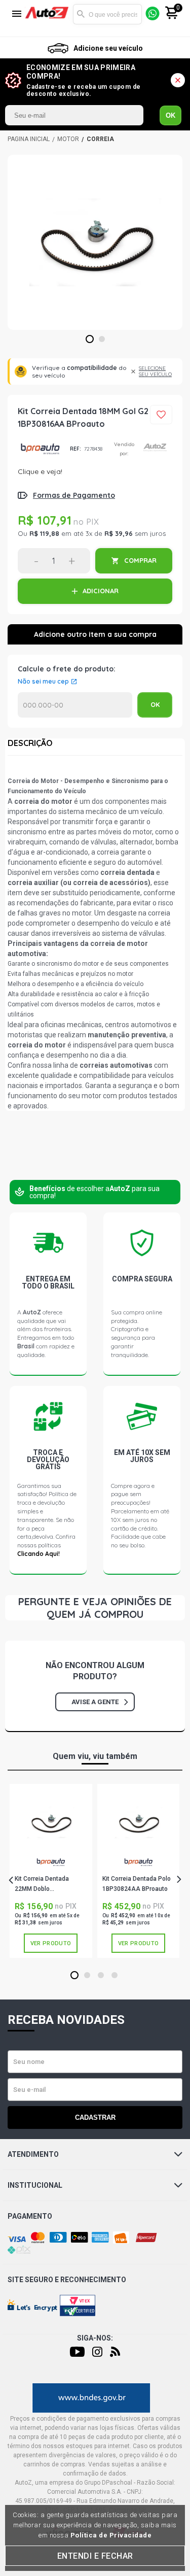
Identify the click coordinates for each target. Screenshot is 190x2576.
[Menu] (17, 14)
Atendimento (33, 2154)
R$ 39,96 (119, 533)
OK (170, 115)
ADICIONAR (101, 591)
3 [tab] (101, 1976)
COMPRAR (140, 560)
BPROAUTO (40, 449)
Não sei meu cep (43, 682)
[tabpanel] (95, 242)
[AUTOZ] (29, 139)
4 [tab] (114, 1976)
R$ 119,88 (44, 533)
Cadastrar (95, 2117)
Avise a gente (95, 1702)
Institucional (35, 2185)
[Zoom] (95, 242)
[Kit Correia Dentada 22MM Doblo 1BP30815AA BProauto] (51, 1822)
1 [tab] (89, 340)
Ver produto (51, 1943)
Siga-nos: (95, 2338)
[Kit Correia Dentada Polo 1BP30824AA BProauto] (138, 1822)
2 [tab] (102, 340)
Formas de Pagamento (74, 495)
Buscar (81, 14)
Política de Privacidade (111, 2535)
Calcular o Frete (75, 705)
